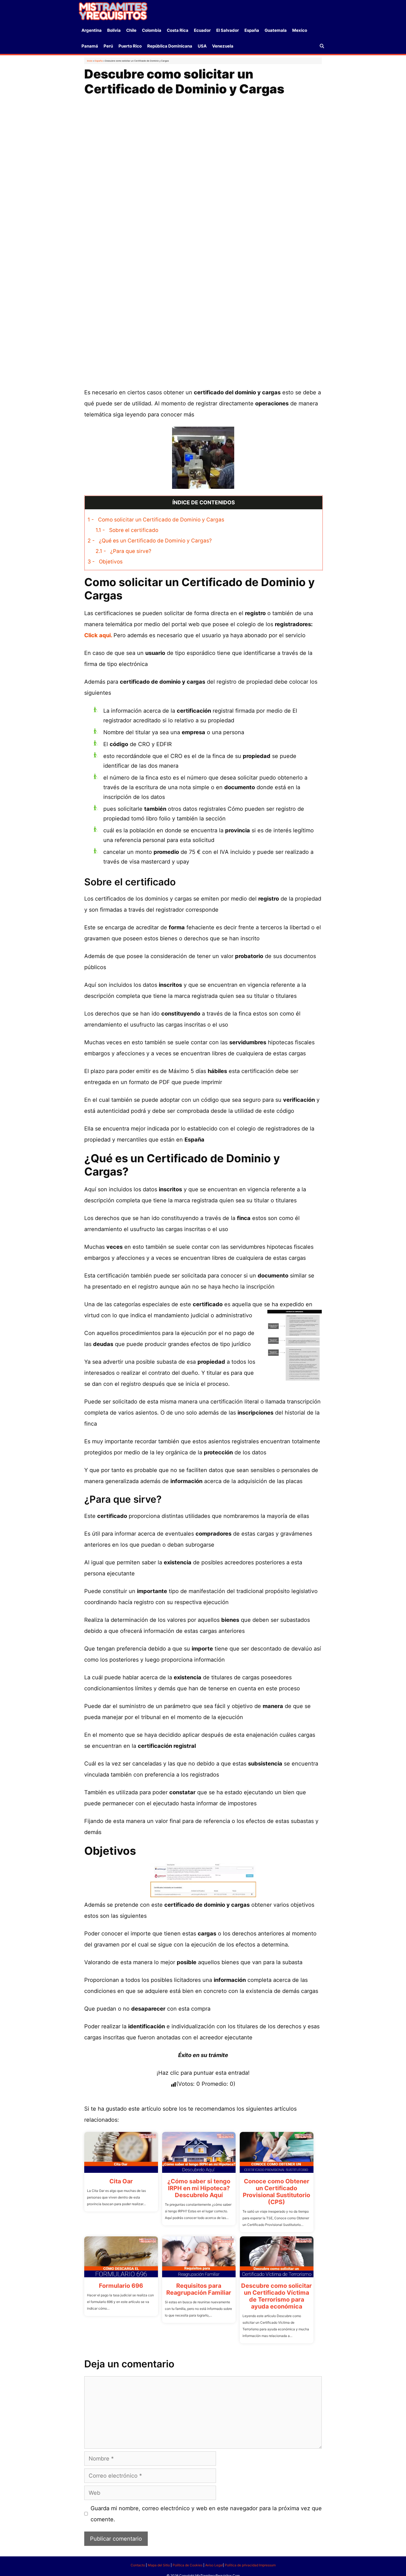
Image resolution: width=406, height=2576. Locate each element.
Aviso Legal (214, 2565)
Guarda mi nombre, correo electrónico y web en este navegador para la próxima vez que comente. (206, 2514)
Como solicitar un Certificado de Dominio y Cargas (156, 520)
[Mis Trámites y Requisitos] (113, 11)
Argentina (92, 30)
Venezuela (223, 46)
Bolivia (114, 30)
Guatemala (276, 30)
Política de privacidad (242, 2565)
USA (202, 46)
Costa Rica (178, 30)
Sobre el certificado (127, 530)
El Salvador (228, 30)
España (252, 30)
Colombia (152, 30)
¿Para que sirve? (123, 551)
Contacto (138, 2565)
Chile (131, 30)
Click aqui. (99, 635)
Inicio (90, 61)
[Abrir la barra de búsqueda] (322, 46)
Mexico (300, 30)
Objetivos (105, 562)
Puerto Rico (130, 46)
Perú (108, 46)
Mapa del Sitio (159, 2565)
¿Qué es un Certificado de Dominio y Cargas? (150, 541)
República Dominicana (170, 46)
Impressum (267, 2565)
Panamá (90, 46)
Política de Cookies (188, 2565)
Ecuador (202, 30)
